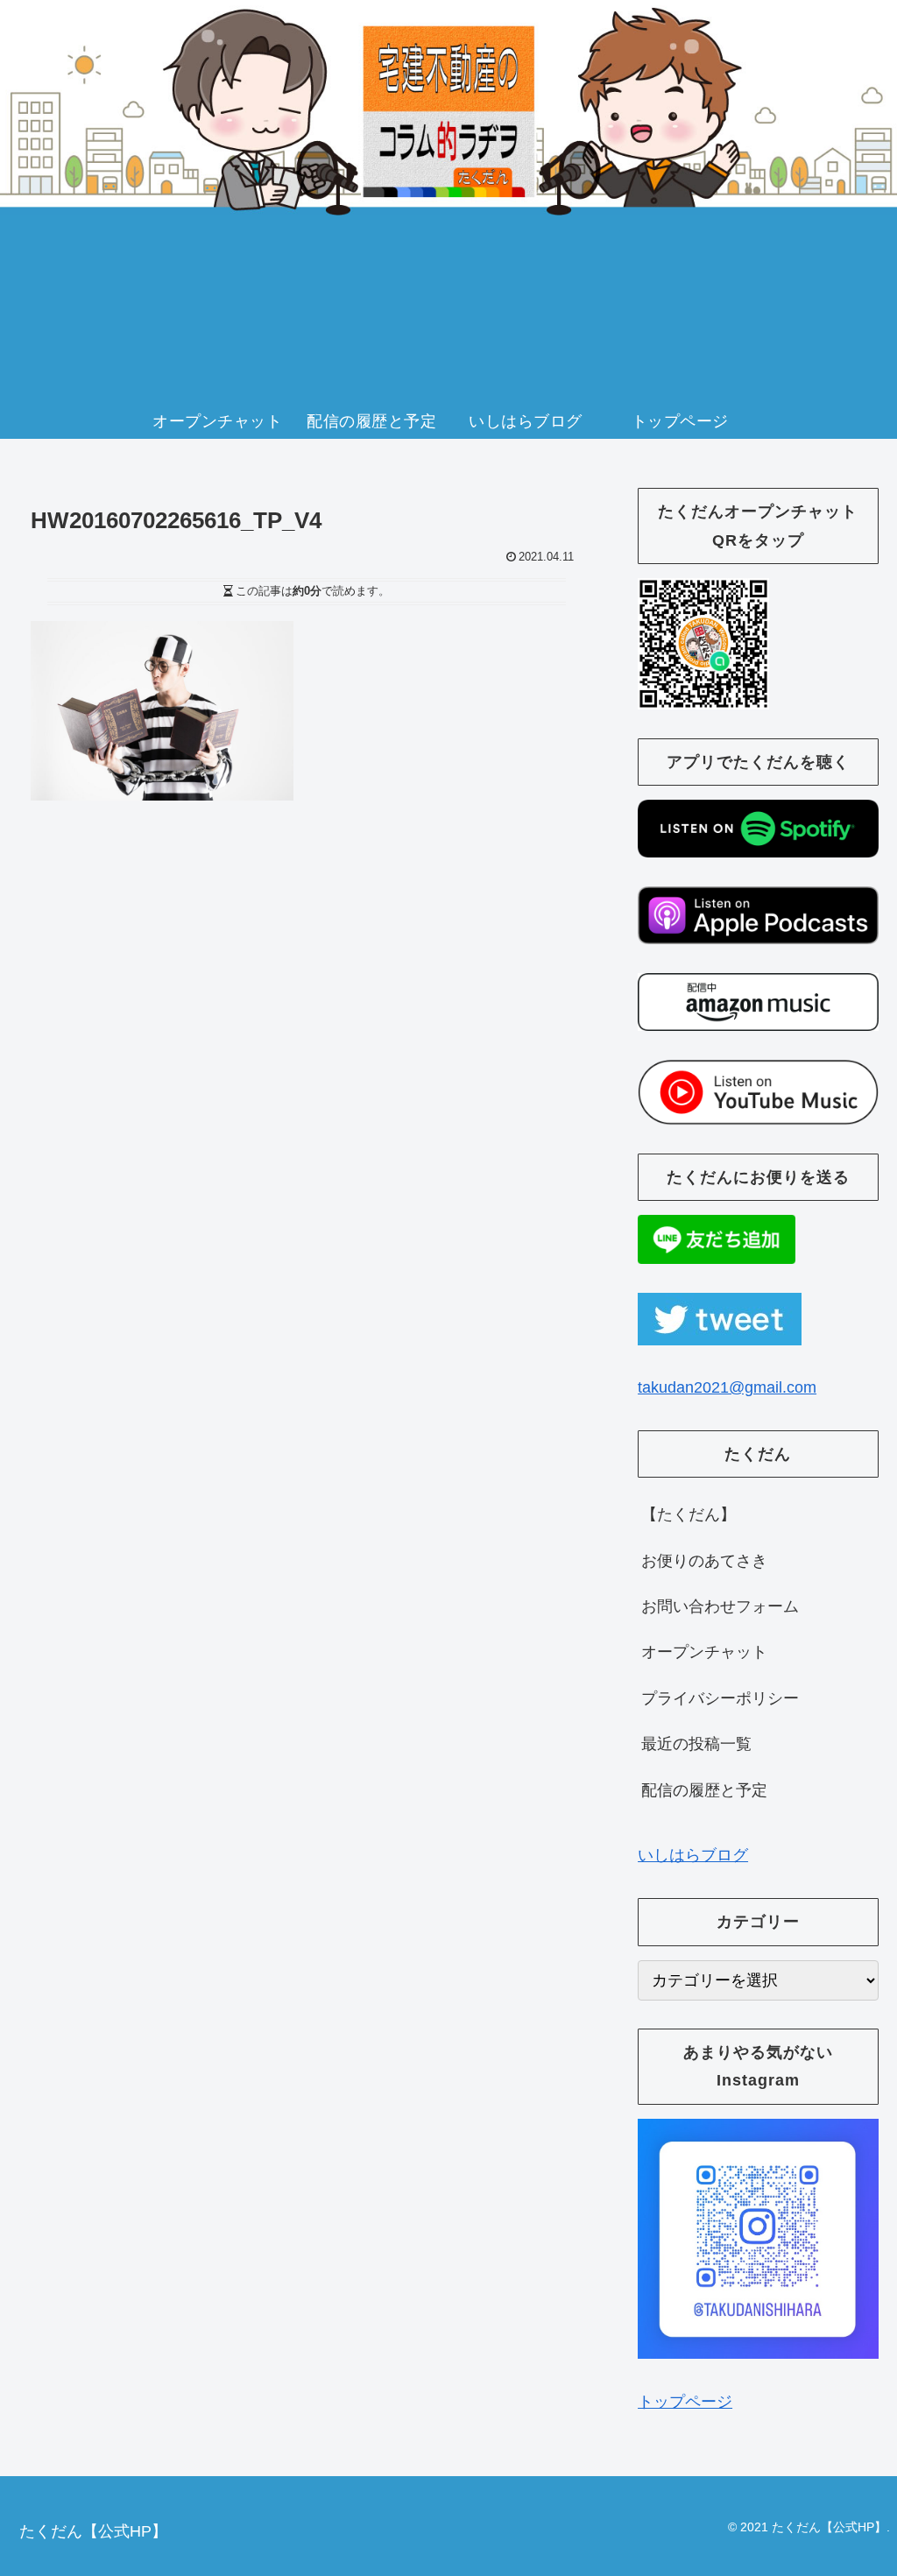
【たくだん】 (689, 1514)
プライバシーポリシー (720, 1698)
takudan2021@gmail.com (727, 1387)
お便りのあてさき (704, 1561)
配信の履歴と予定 (704, 1790)
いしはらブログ (693, 1855)
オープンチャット (704, 1652)
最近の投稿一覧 (696, 1744)
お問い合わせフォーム (720, 1606)
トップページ (685, 2402)
